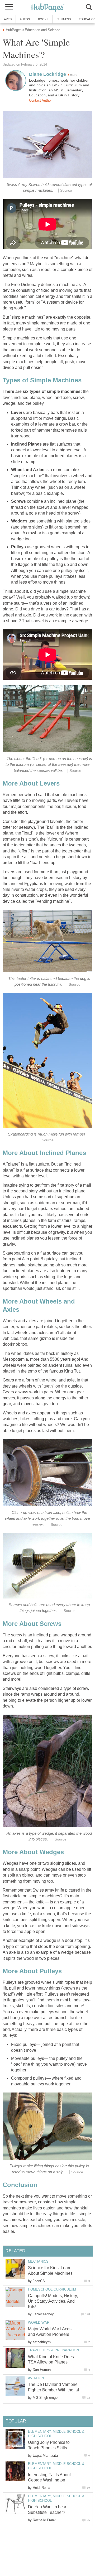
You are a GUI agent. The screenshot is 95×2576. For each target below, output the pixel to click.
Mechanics (38, 2261)
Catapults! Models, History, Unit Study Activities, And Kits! (53, 2301)
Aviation (36, 2378)
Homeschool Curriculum (52, 2289)
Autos (25, 19)
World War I (40, 2323)
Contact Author (40, 100)
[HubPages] (47, 8)
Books (43, 19)
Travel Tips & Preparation (53, 2350)
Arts (8, 19)
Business (64, 19)
